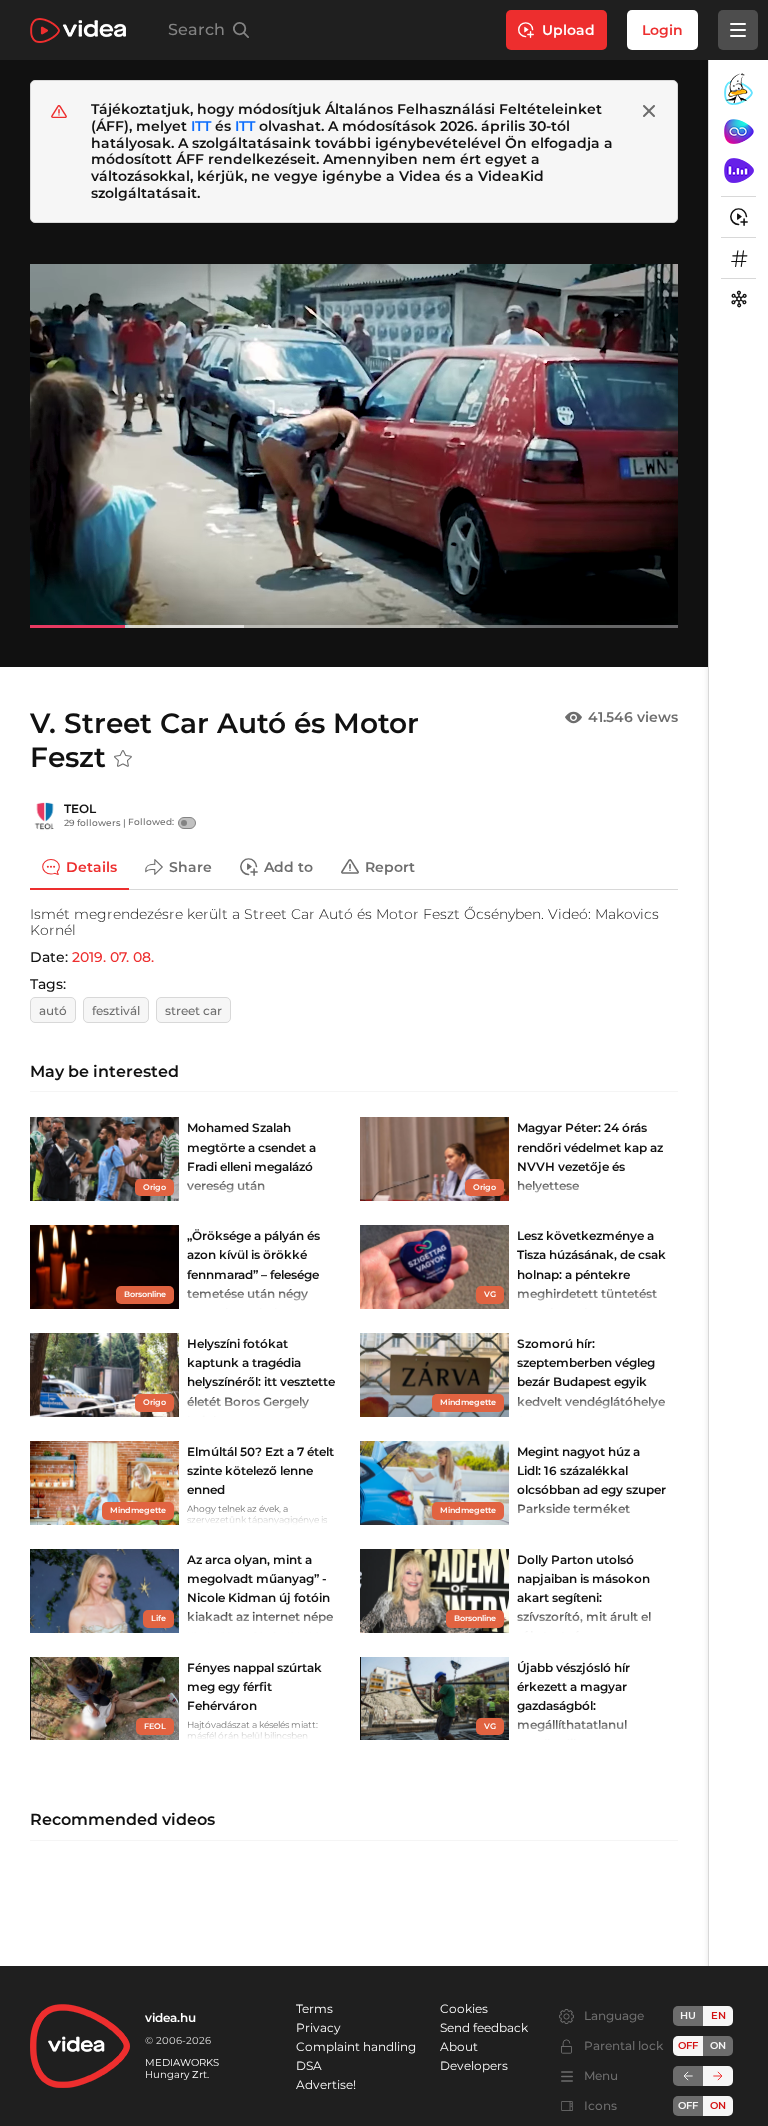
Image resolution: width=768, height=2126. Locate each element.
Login (662, 30)
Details (91, 866)
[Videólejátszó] (354, 445)
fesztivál (116, 1010)
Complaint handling (356, 2046)
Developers (474, 2065)
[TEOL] (45, 816)
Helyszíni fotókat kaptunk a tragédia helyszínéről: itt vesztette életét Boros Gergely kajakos (261, 1382)
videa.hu (170, 2017)
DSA (309, 2065)
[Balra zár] (688, 2076)
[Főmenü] (738, 30)
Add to (288, 866)
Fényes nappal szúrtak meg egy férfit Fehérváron (254, 1686)
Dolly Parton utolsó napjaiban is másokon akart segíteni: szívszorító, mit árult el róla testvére (584, 1598)
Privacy (318, 2027)
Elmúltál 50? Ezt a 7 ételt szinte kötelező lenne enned (260, 1470)
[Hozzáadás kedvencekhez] (123, 759)
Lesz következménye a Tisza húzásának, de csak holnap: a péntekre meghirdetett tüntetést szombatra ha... (591, 1274)
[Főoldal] (78, 30)
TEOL (80, 808)
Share (190, 866)
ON (718, 2045)
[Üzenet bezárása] (649, 111)
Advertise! (326, 2084)
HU (688, 2015)
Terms (314, 2008)
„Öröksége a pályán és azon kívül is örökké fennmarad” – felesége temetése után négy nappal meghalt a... (253, 1274)
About (459, 2046)
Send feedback (484, 2027)
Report (390, 866)
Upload (568, 30)
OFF (688, 2105)
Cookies (464, 2008)
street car (193, 1010)
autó (53, 1010)
